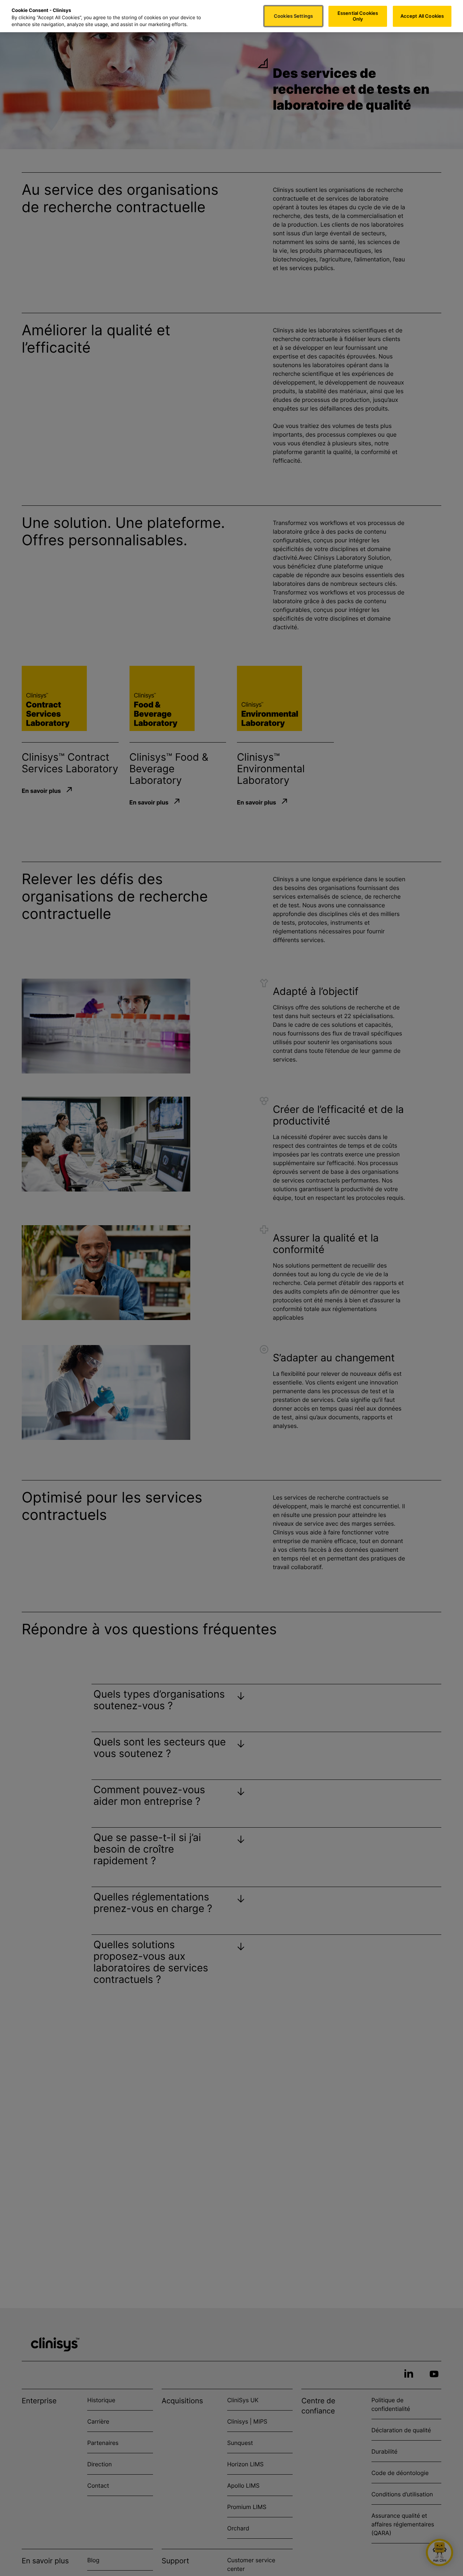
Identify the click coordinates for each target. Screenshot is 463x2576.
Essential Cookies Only (358, 16)
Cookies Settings (293, 16)
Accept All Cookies (422, 16)
